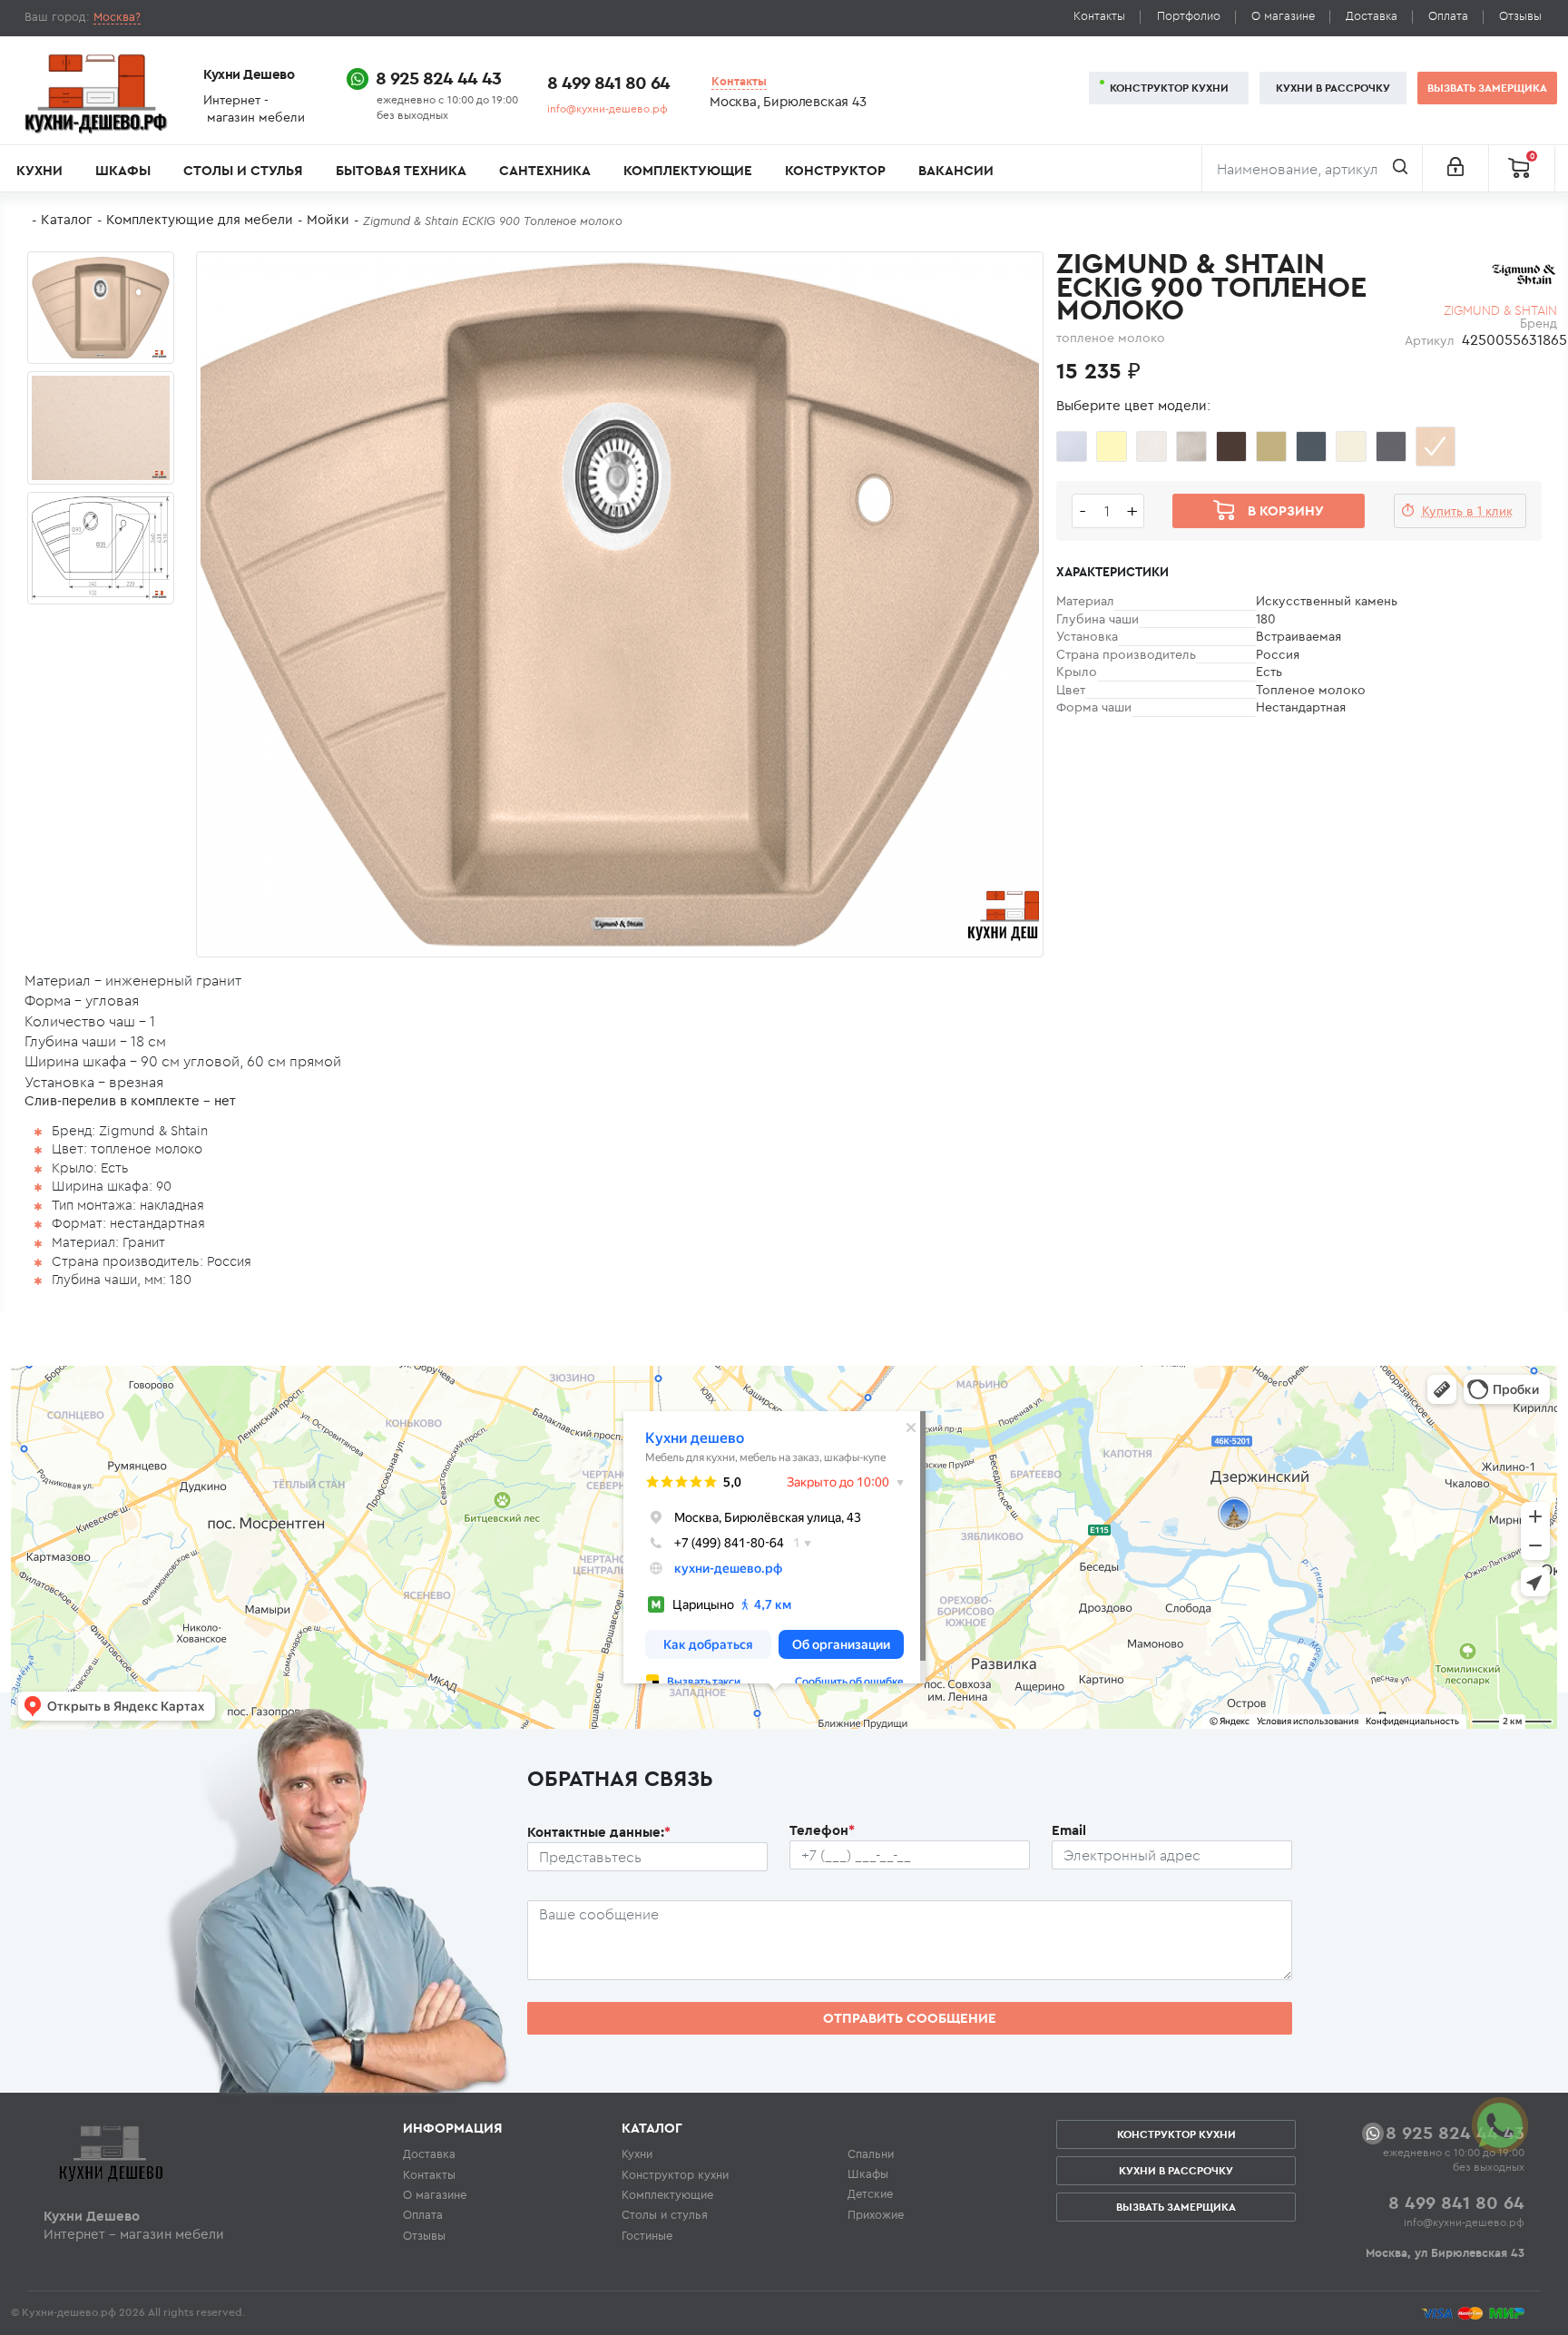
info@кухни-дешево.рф (608, 108)
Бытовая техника (401, 170)
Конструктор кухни (1169, 88)
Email (1069, 1830)
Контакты (1099, 16)
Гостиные (647, 2235)
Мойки (328, 219)
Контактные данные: (599, 1832)
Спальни (871, 2153)
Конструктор (835, 170)
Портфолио (1189, 16)
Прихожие (876, 2214)
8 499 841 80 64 (608, 82)
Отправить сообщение (910, 2018)
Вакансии (956, 170)
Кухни (39, 170)
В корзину (1286, 510)
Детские (870, 2193)
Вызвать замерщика (1487, 88)
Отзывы (1520, 16)
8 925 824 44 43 (438, 78)
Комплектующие (688, 170)
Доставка (1372, 16)
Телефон (822, 1830)
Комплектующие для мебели (200, 219)
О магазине (1283, 16)
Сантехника (545, 170)
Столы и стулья (243, 170)
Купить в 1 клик (1467, 511)
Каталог (67, 219)
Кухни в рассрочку (1333, 88)
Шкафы (123, 170)
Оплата (1448, 16)
